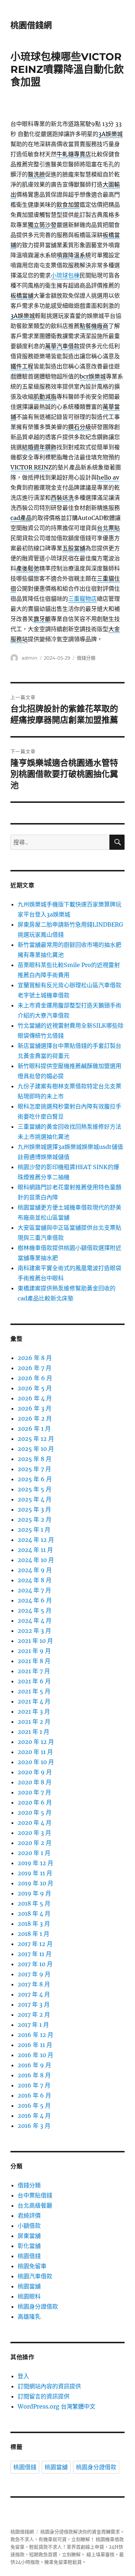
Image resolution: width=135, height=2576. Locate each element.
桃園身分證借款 (38, 2306)
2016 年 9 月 (34, 2065)
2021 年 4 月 (34, 1701)
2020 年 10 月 (36, 1762)
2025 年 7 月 (34, 1469)
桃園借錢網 (31, 25)
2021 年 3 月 (34, 1711)
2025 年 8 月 (35, 1459)
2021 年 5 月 (34, 1691)
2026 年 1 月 (34, 1429)
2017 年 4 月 (34, 1994)
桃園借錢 (29, 2256)
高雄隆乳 (29, 2317)
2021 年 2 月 (34, 1722)
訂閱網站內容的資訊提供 (49, 2386)
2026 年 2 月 (35, 1418)
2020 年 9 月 (35, 1772)
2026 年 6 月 (35, 1378)
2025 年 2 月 (35, 1519)
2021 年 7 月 (34, 1671)
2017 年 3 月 (34, 2004)
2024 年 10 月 (36, 1560)
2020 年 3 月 (34, 1833)
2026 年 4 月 (35, 1398)
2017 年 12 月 (35, 1944)
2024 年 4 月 (35, 1621)
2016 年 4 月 (34, 2116)
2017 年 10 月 (35, 1964)
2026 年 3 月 (35, 1408)
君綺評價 (29, 2216)
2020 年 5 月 (35, 1812)
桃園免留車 (32, 2266)
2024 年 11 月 (35, 1550)
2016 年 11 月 (35, 2045)
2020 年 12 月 (36, 1742)
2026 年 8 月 (35, 1358)
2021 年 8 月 (34, 1661)
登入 (23, 2376)
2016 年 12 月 (35, 2035)
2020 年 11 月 (35, 1752)
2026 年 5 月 (35, 1388)
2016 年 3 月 (34, 2126)
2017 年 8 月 (34, 1984)
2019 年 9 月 (34, 1893)
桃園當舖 (29, 2286)
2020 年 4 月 (35, 1823)
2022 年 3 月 (34, 1631)
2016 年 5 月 (34, 2105)
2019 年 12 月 (35, 1863)
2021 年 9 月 (34, 1651)
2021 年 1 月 (33, 1732)
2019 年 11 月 (35, 1873)
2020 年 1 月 (34, 1853)
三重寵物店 (82, 599)
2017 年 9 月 (34, 1974)
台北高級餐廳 (35, 2205)
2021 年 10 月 (35, 1641)
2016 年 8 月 (34, 2075)
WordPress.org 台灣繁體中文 (57, 2406)
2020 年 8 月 (35, 1782)
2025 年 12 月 (36, 1439)
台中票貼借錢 (35, 2195)
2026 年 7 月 (35, 1368)
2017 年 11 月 (35, 1954)
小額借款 (29, 2226)
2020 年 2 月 (35, 1843)
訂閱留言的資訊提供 (44, 2396)
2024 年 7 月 (34, 1590)
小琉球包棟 (65, 275)
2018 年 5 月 (34, 1903)
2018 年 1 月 (33, 1934)
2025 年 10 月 (36, 1449)
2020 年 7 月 (34, 1792)
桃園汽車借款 (35, 2276)
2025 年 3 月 (34, 1509)
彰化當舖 (29, 2246)
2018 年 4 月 (34, 1914)
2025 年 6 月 (35, 1479)
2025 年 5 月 (35, 1489)
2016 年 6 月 (34, 2095)
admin (30, 658)
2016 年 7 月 (34, 2085)
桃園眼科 (29, 2296)
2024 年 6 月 (35, 1600)
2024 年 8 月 (35, 1580)
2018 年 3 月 (34, 1924)
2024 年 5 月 (35, 1610)
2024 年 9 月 (35, 1570)
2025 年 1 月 (34, 1530)
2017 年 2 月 (34, 2015)
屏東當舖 (29, 2236)
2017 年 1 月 (33, 2025)
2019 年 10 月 (35, 1883)
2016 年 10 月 (35, 2055)
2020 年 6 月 (35, 1802)
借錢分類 (86, 658)
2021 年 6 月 (34, 1681)
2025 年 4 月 (35, 1499)
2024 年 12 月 (36, 1540)
